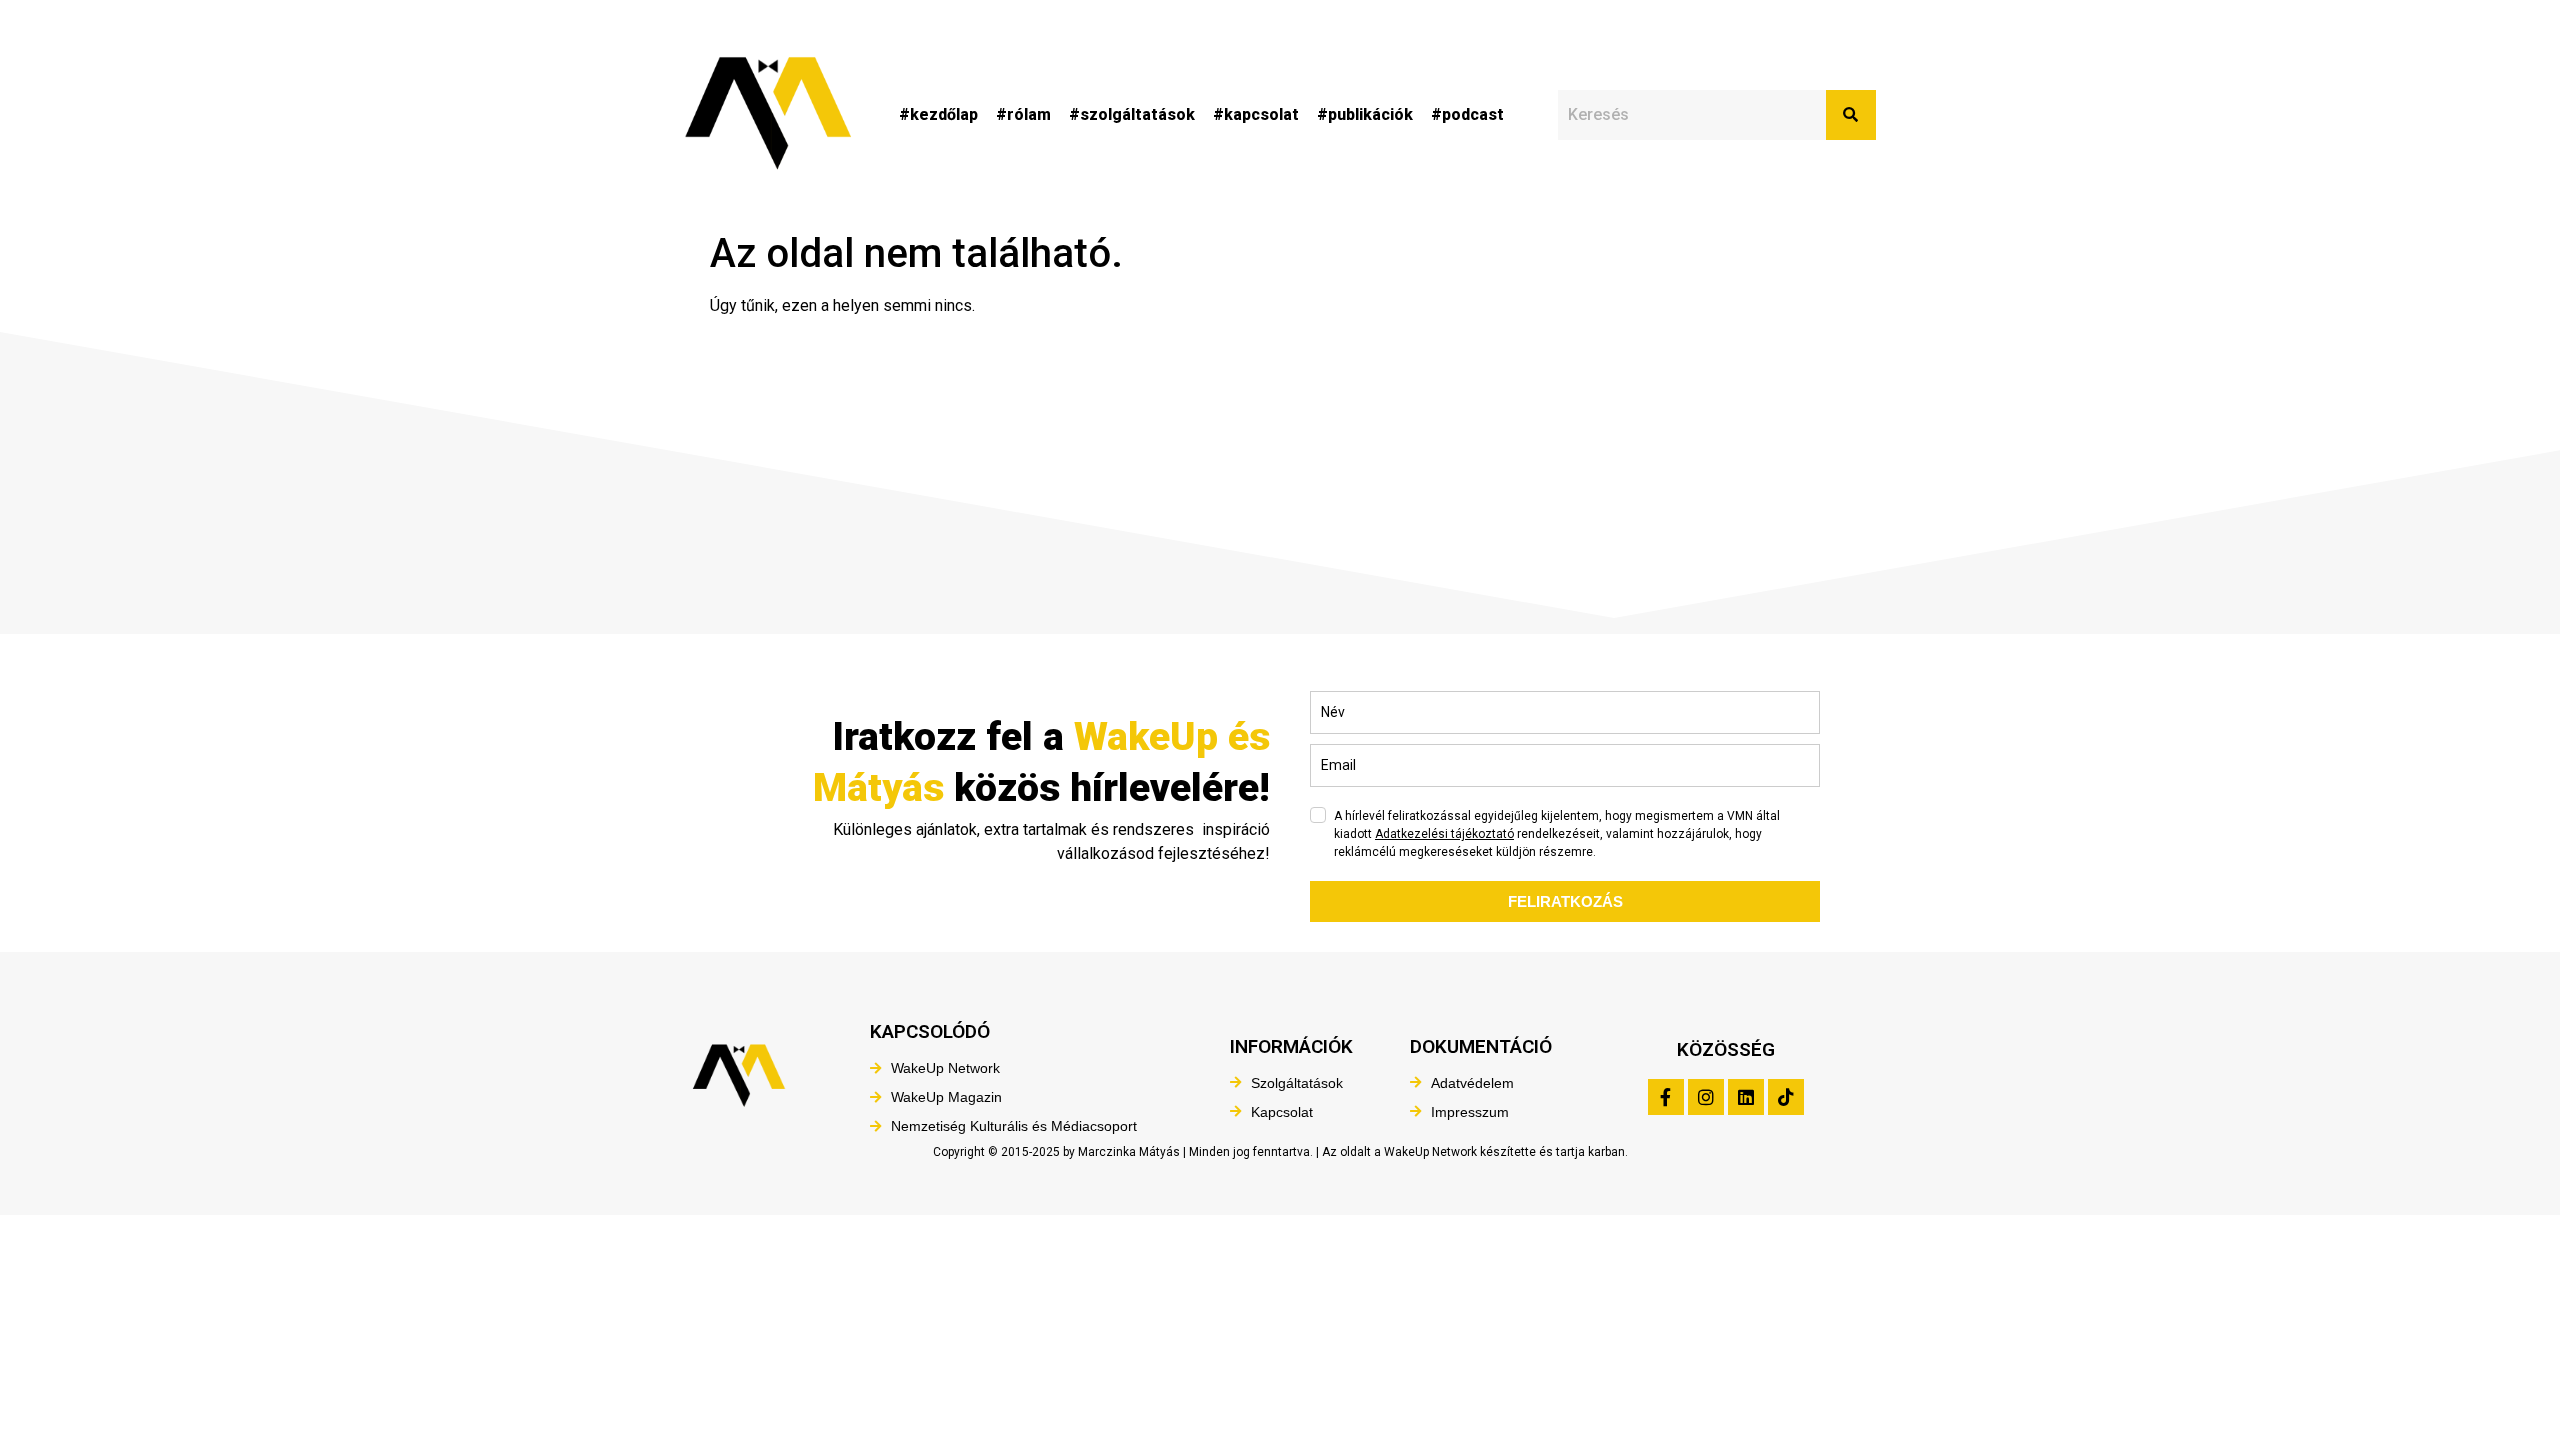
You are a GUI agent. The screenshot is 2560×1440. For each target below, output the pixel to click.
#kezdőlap (938, 114)
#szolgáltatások (1132, 114)
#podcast (1467, 114)
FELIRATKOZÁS (1565, 901)
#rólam (1023, 114)
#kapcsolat (1256, 114)
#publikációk (1365, 114)
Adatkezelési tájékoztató (1444, 834)
